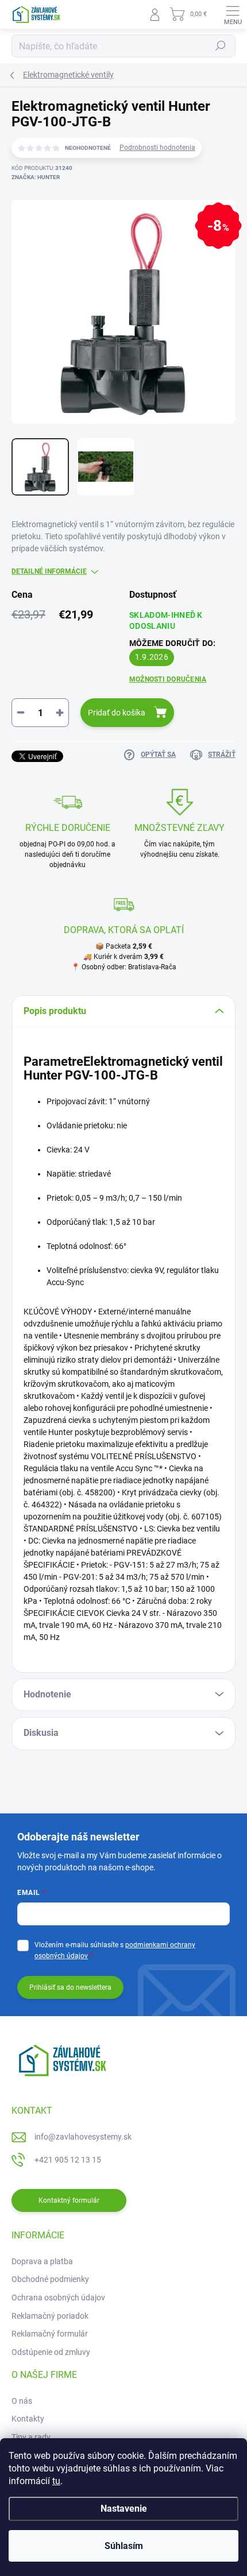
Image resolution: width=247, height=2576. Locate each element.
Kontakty (28, 2419)
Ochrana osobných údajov (58, 2297)
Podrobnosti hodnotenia (157, 148)
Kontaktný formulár (69, 2200)
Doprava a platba (42, 2261)
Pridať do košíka (117, 713)
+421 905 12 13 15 (68, 2160)
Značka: (36, 177)
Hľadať (221, 46)
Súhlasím (124, 2546)
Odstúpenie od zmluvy (51, 2352)
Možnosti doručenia (168, 679)
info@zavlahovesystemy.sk (83, 2137)
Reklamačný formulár (50, 2334)
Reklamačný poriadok (50, 2316)
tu (56, 2481)
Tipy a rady (31, 2437)
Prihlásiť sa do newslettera (70, 1987)
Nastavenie (124, 2509)
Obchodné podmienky (50, 2279)
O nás (22, 2401)
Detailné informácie (49, 571)
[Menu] (233, 14)
